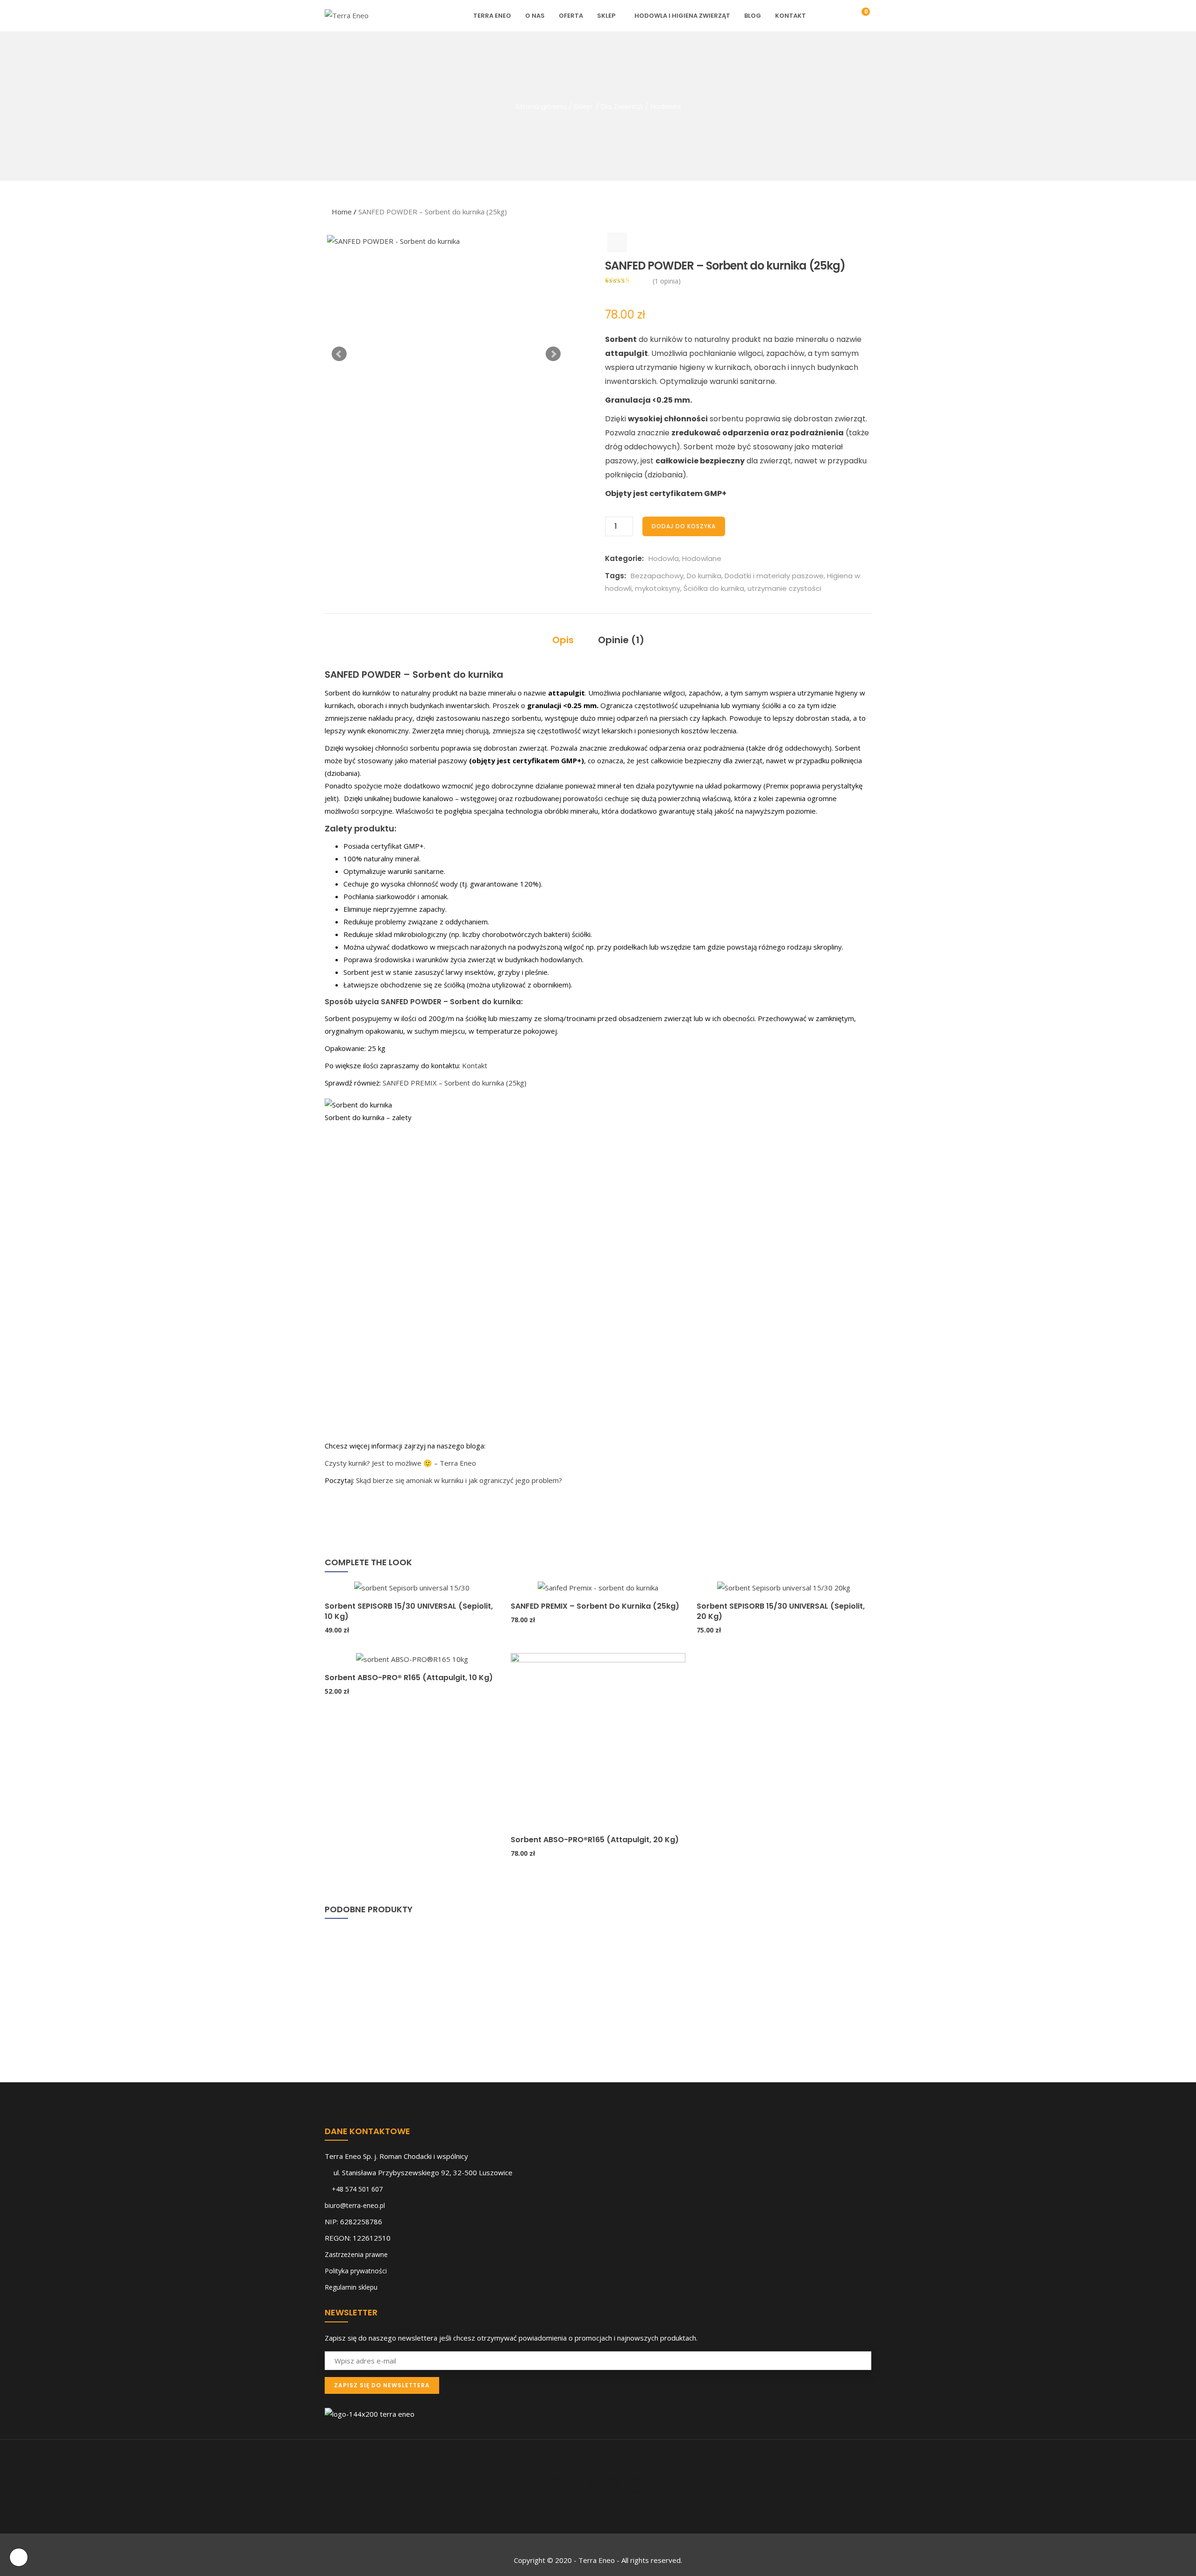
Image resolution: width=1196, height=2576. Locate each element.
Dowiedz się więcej (329, 1568)
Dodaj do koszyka (684, 526)
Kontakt (790, 16)
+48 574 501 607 (357, 2189)
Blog (753, 16)
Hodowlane (702, 558)
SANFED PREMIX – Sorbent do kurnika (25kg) (455, 1083)
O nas (535, 16)
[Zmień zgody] (19, 2557)
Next (553, 354)
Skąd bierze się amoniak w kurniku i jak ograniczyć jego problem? (459, 1480)
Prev (339, 354)
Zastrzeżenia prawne (356, 2254)
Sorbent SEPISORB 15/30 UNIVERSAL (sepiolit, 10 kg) (409, 1611)
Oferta (571, 16)
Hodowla (666, 106)
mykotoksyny (658, 588)
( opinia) (667, 281)
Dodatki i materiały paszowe (774, 576)
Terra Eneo (492, 16)
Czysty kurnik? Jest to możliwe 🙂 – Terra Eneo (400, 1463)
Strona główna (541, 106)
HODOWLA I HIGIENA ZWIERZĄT (682, 16)
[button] (859, 16)
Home (342, 212)
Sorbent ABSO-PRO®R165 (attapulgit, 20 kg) (595, 1840)
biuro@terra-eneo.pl (355, 2205)
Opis (563, 640)
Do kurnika (704, 576)
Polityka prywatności (356, 2271)
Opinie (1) (621, 640)
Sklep (606, 16)
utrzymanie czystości (784, 588)
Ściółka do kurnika (714, 588)
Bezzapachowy (657, 576)
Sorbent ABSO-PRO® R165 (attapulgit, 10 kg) (409, 1678)
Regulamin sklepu (351, 2287)
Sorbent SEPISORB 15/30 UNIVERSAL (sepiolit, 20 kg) (781, 1611)
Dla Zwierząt (622, 106)
